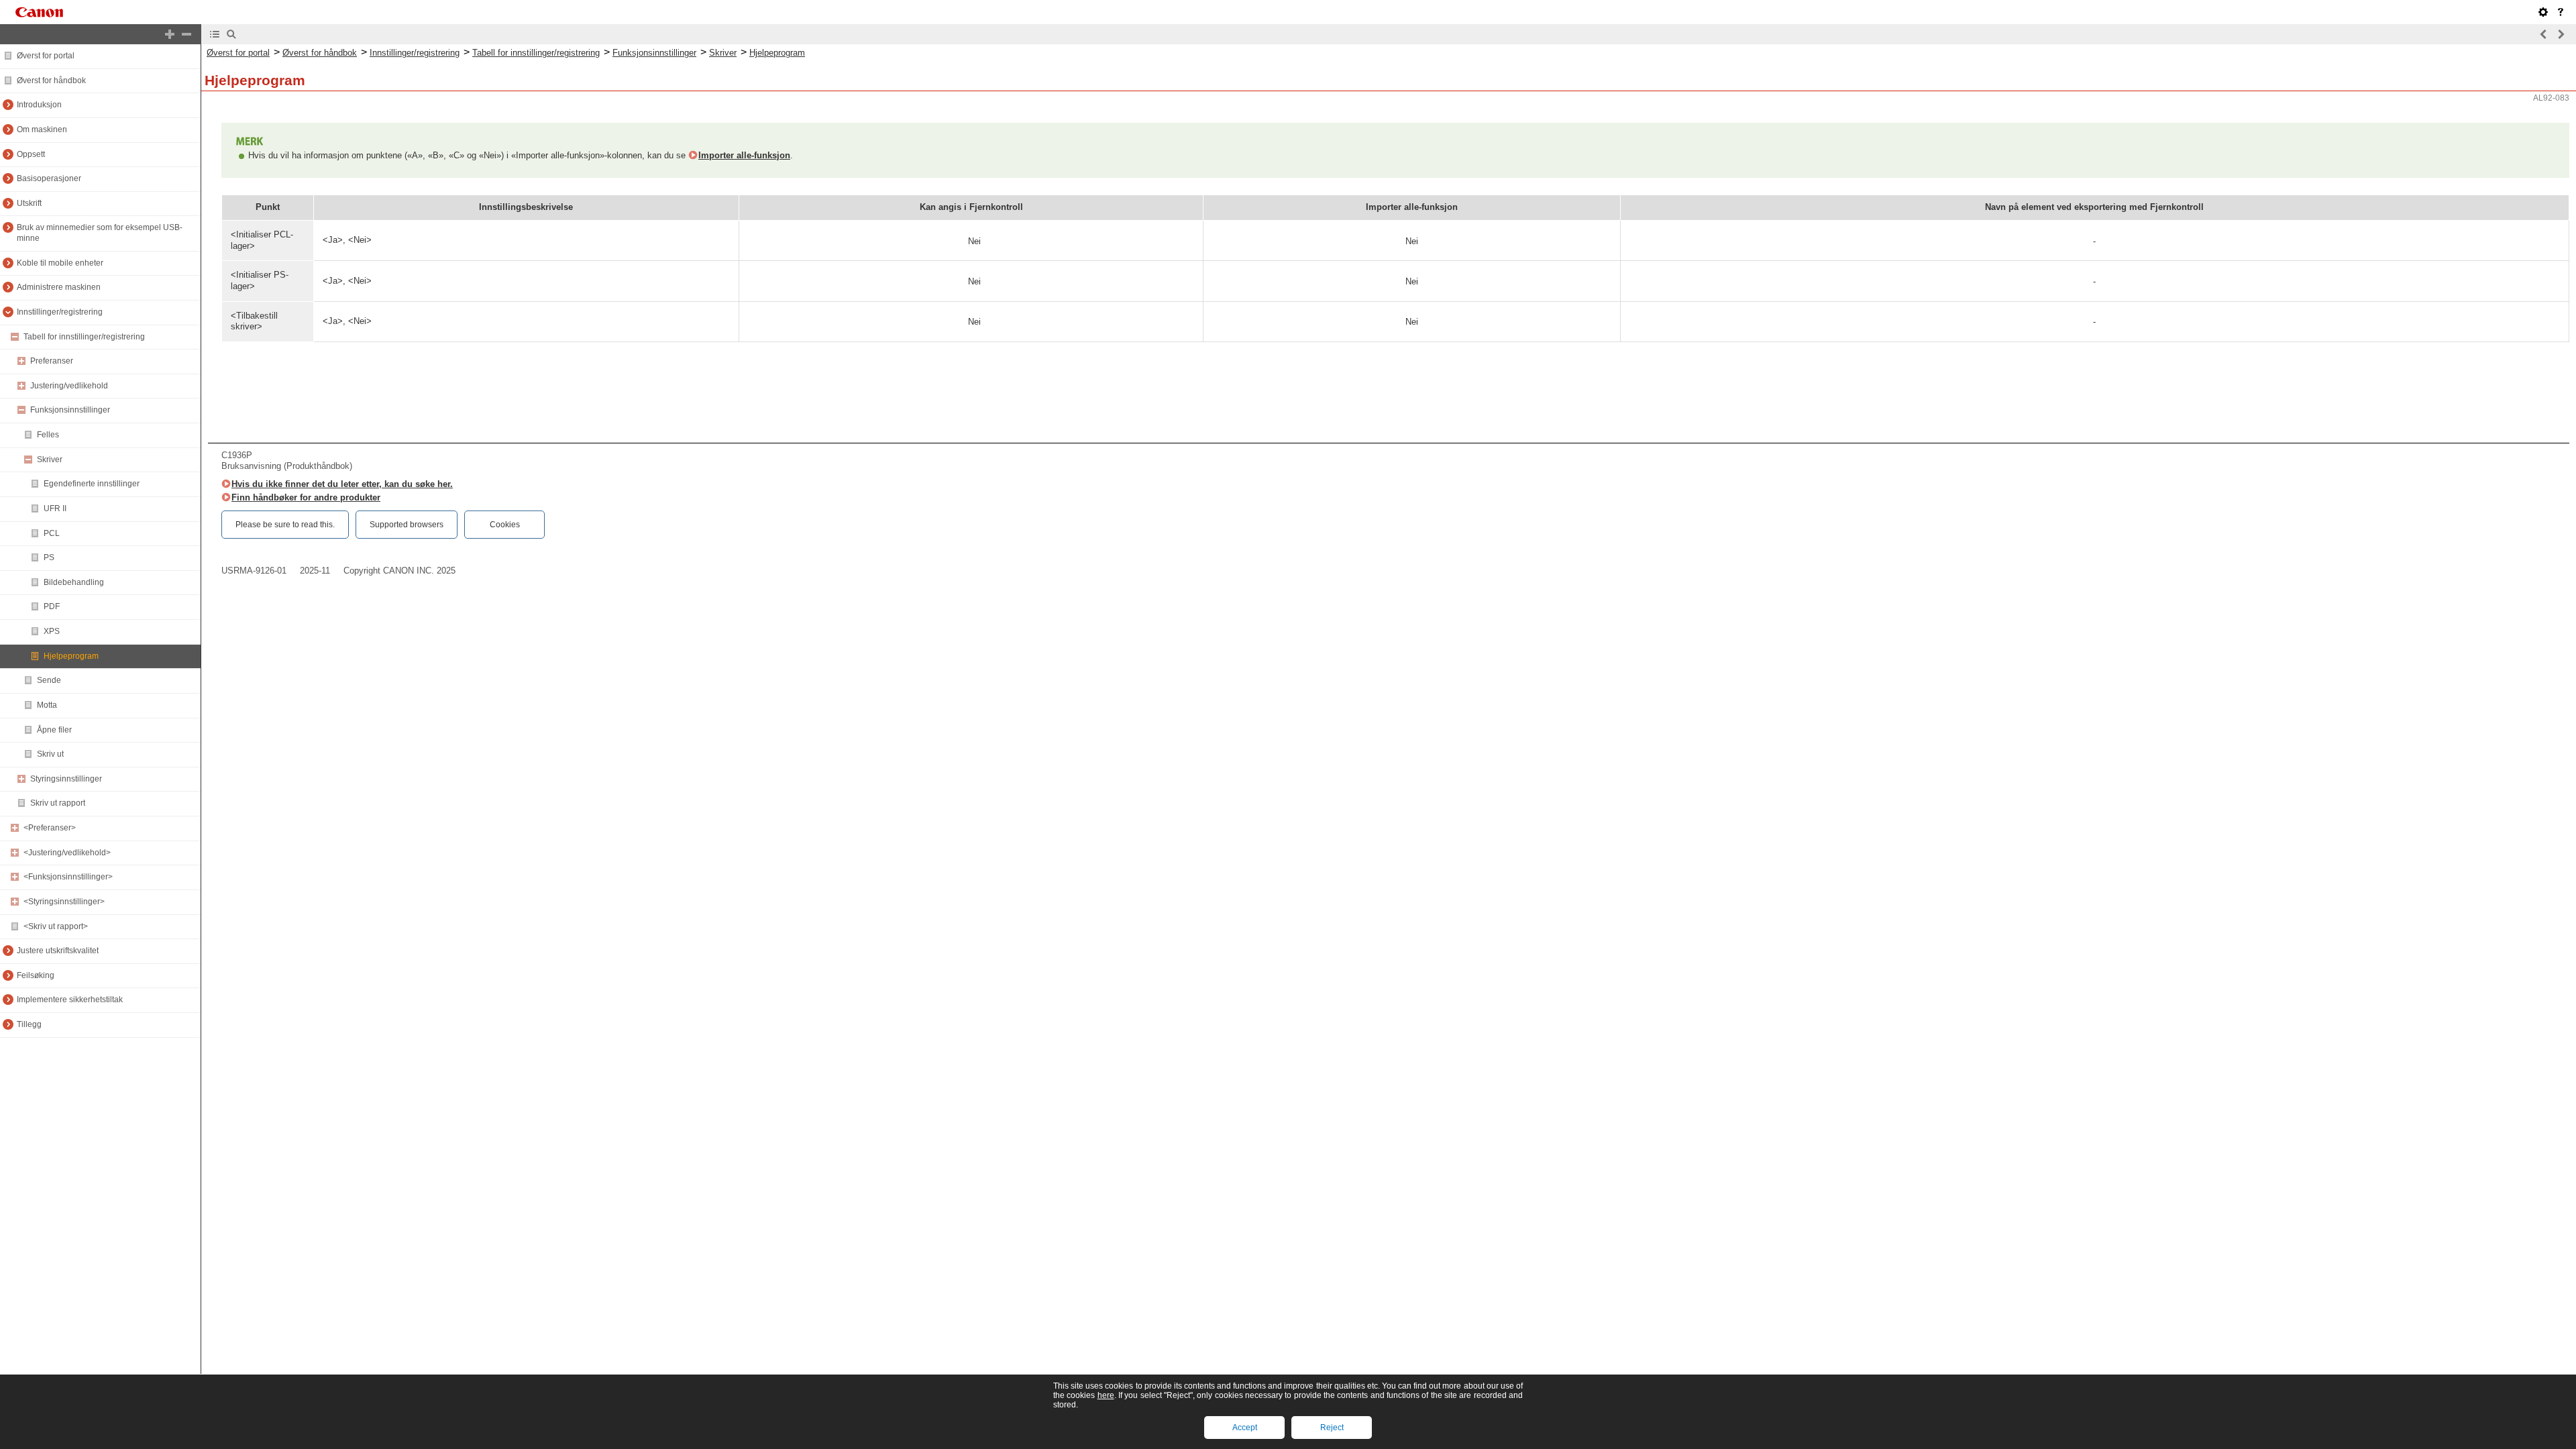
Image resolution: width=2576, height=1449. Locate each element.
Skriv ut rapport (58, 803)
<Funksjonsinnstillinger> (68, 877)
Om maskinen (42, 129)
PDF (52, 606)
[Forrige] (2544, 34)
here (1106, 1395)
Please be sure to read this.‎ (285, 525)
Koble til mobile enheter (60, 263)
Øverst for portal (46, 56)
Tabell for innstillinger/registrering (84, 337)
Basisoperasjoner (49, 178)
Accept (1245, 1428)
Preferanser (52, 361)
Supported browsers (407, 525)
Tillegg (29, 1024)
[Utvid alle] (170, 34)
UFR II (55, 508)
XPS (52, 631)
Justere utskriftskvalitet (58, 951)
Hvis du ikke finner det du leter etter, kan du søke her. (342, 484)
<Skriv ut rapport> (56, 926)
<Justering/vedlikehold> (67, 853)
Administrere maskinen (59, 287)
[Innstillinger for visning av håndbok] (2543, 12)
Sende (49, 680)
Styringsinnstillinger (66, 779)
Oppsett (31, 154)
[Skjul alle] (186, 34)
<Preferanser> (50, 828)
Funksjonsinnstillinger (70, 410)
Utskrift (29, 203)
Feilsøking (36, 975)
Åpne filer (54, 730)
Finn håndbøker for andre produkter (306, 497)
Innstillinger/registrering (60, 312)
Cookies (505, 525)
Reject (1332, 1428)
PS (49, 557)
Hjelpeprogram (71, 656)
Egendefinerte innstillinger (92, 484)
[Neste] (2561, 34)
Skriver (50, 460)
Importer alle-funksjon (744, 155)
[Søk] (231, 34)
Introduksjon (39, 105)
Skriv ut (50, 754)
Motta (47, 705)
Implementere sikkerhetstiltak (70, 1000)
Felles (48, 435)
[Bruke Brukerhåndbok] (2561, 12)
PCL (52, 533)
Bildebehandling (74, 582)
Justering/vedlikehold (69, 386)
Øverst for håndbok (51, 80)
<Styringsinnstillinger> (64, 902)
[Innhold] (215, 34)
